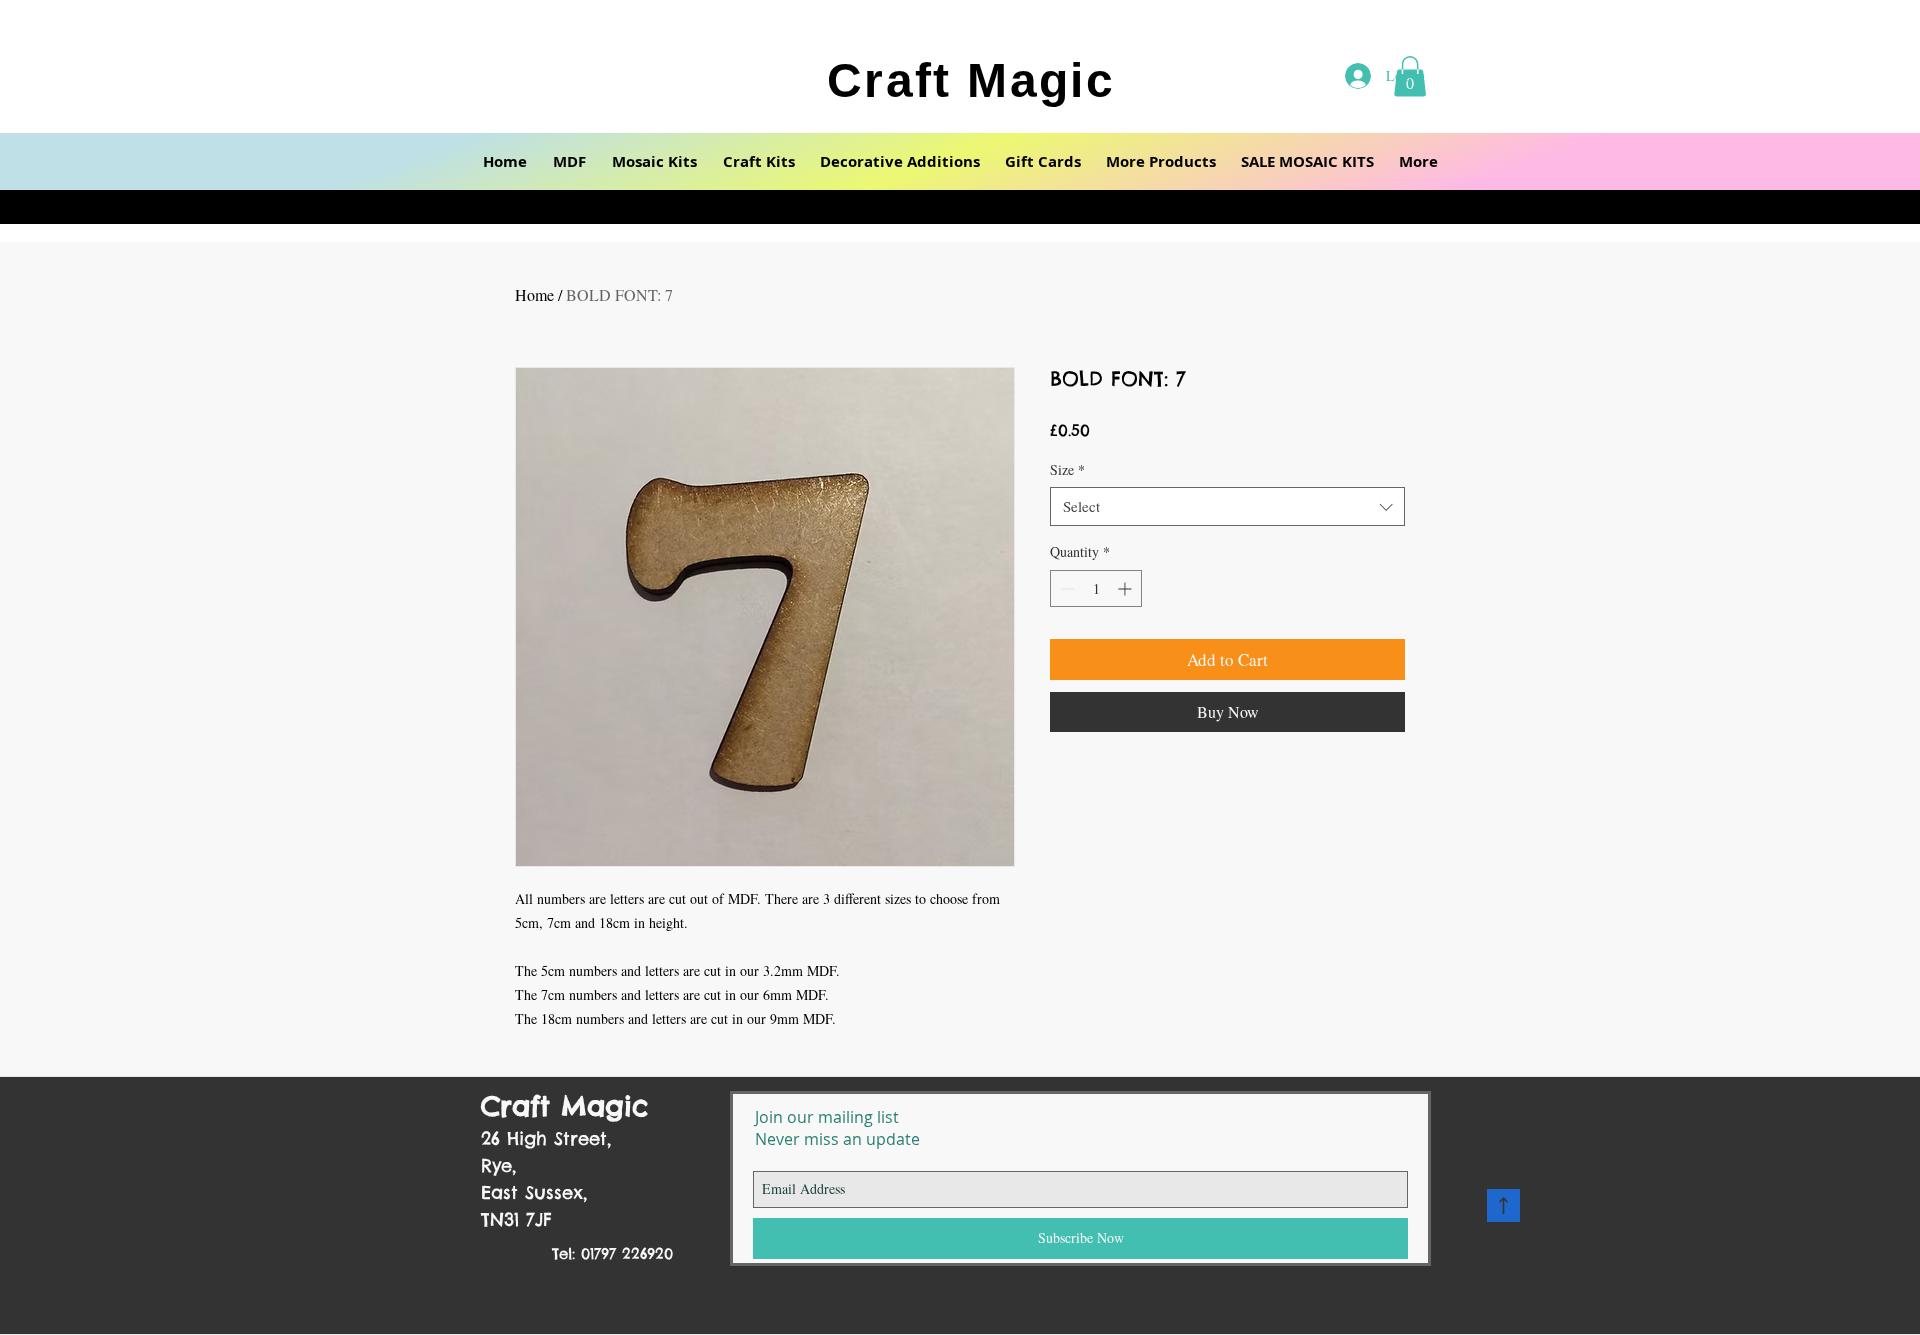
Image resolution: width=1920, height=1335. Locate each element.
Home (534, 294)
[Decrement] (1065, 588)
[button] (569, 161)
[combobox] (1227, 506)
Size (1067, 469)
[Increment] (1126, 588)
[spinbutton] (1096, 588)
